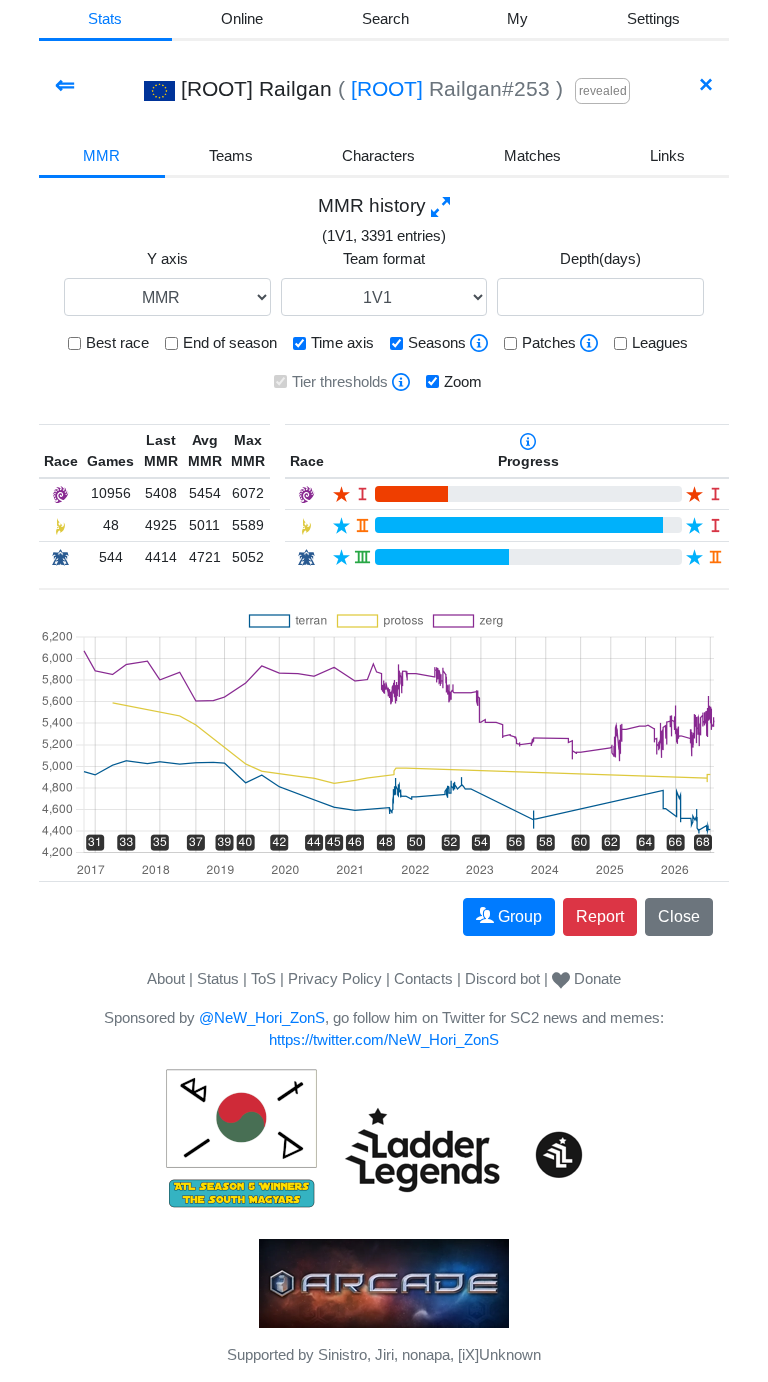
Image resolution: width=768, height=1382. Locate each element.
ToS (263, 978)
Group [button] (520, 916)
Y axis (167, 258)
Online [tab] (242, 18)
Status (218, 978)
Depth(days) (600, 258)
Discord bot (502, 978)
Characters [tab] (378, 155)
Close (679, 916)
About (166, 978)
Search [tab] (385, 18)
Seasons (437, 342)
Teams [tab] (231, 155)
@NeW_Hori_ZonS (262, 1017)
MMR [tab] (101, 155)
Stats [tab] (105, 18)
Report (600, 916)
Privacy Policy (335, 978)
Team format (384, 258)
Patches (549, 342)
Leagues (660, 342)
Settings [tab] (653, 18)
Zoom (463, 381)
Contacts (423, 978)
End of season (230, 342)
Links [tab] (667, 155)
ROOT (387, 88)
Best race (117, 342)
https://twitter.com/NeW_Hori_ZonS (384, 1039)
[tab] (518, 20)
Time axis (342, 342)
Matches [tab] (532, 155)
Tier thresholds (340, 381)
